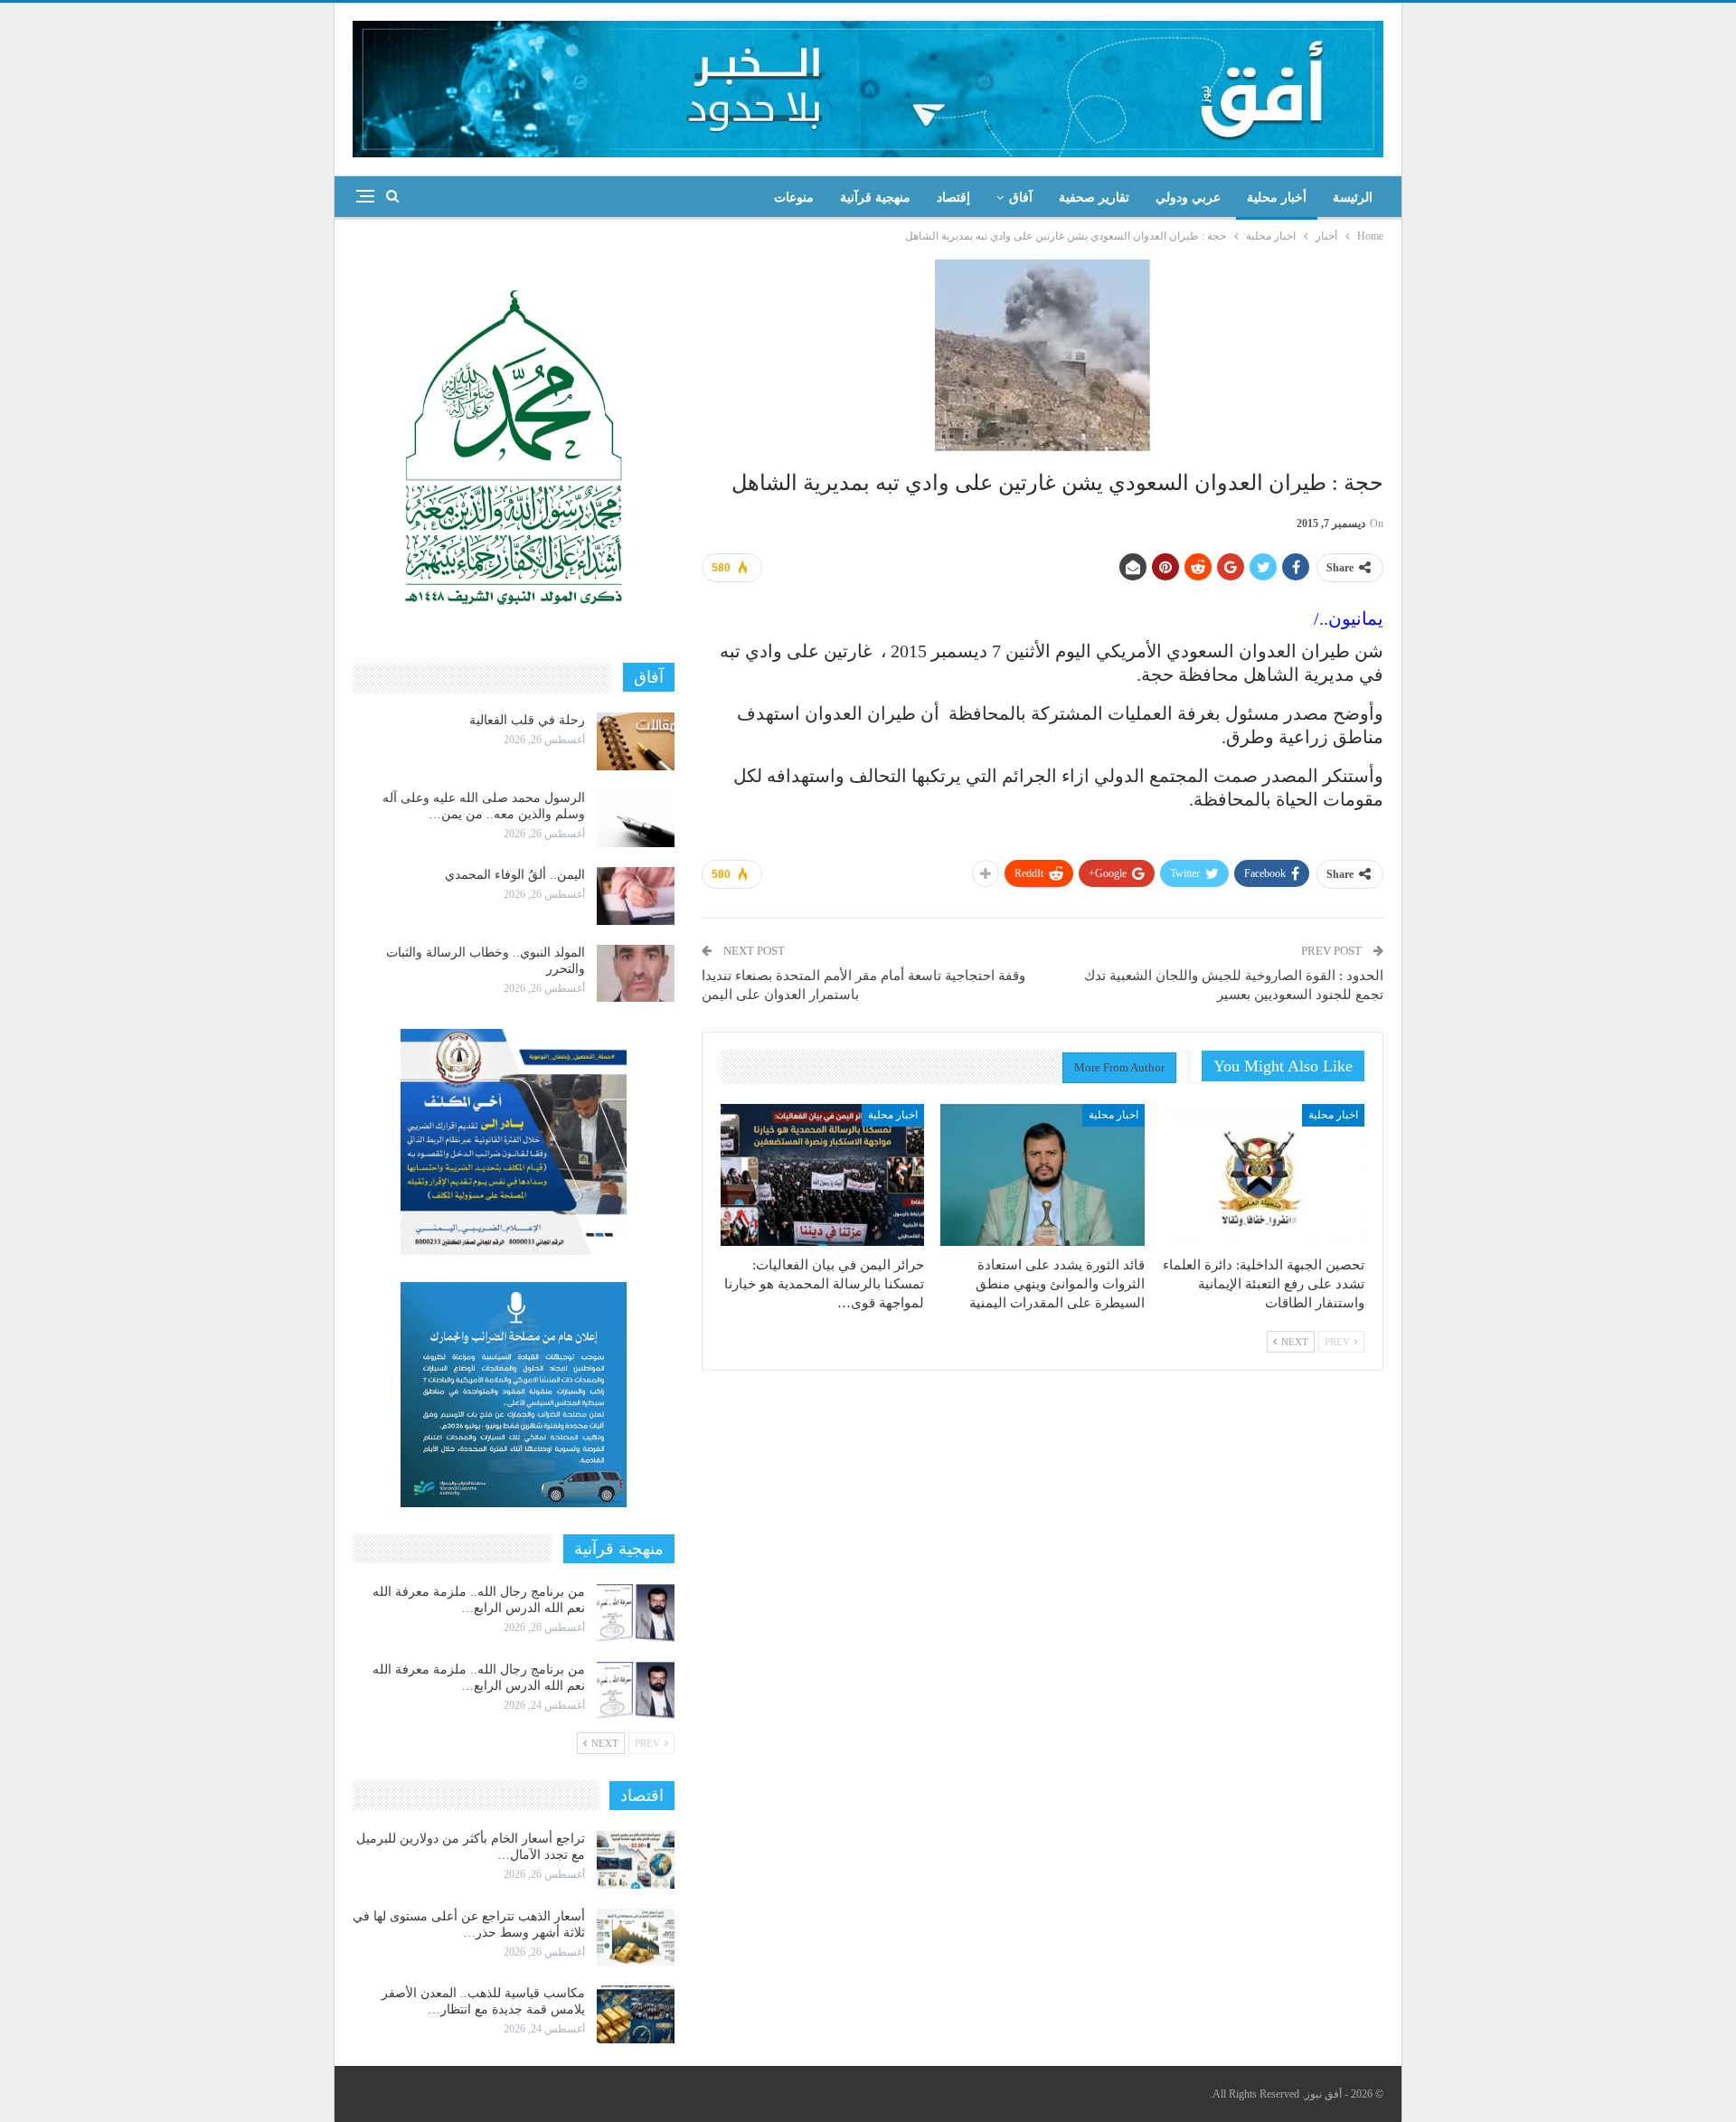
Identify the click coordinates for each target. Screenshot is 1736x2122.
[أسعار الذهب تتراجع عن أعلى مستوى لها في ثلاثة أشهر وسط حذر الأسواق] (636, 1938)
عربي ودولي (1188, 198)
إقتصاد (953, 198)
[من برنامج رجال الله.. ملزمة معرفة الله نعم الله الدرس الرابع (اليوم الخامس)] (636, 1613)
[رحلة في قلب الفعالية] (636, 741)
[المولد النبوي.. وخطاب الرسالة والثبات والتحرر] (636, 974)
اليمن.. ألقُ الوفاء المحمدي (515, 875)
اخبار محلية (1333, 1115)
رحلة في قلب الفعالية (527, 720)
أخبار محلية (1277, 198)
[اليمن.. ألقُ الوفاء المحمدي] (636, 896)
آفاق (1021, 198)
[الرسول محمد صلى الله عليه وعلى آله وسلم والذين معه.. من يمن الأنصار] (636, 819)
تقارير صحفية (1094, 198)
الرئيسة (1353, 198)
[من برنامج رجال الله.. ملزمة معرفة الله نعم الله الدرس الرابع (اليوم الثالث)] (636, 1691)
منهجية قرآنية (875, 198)
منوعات (794, 198)
